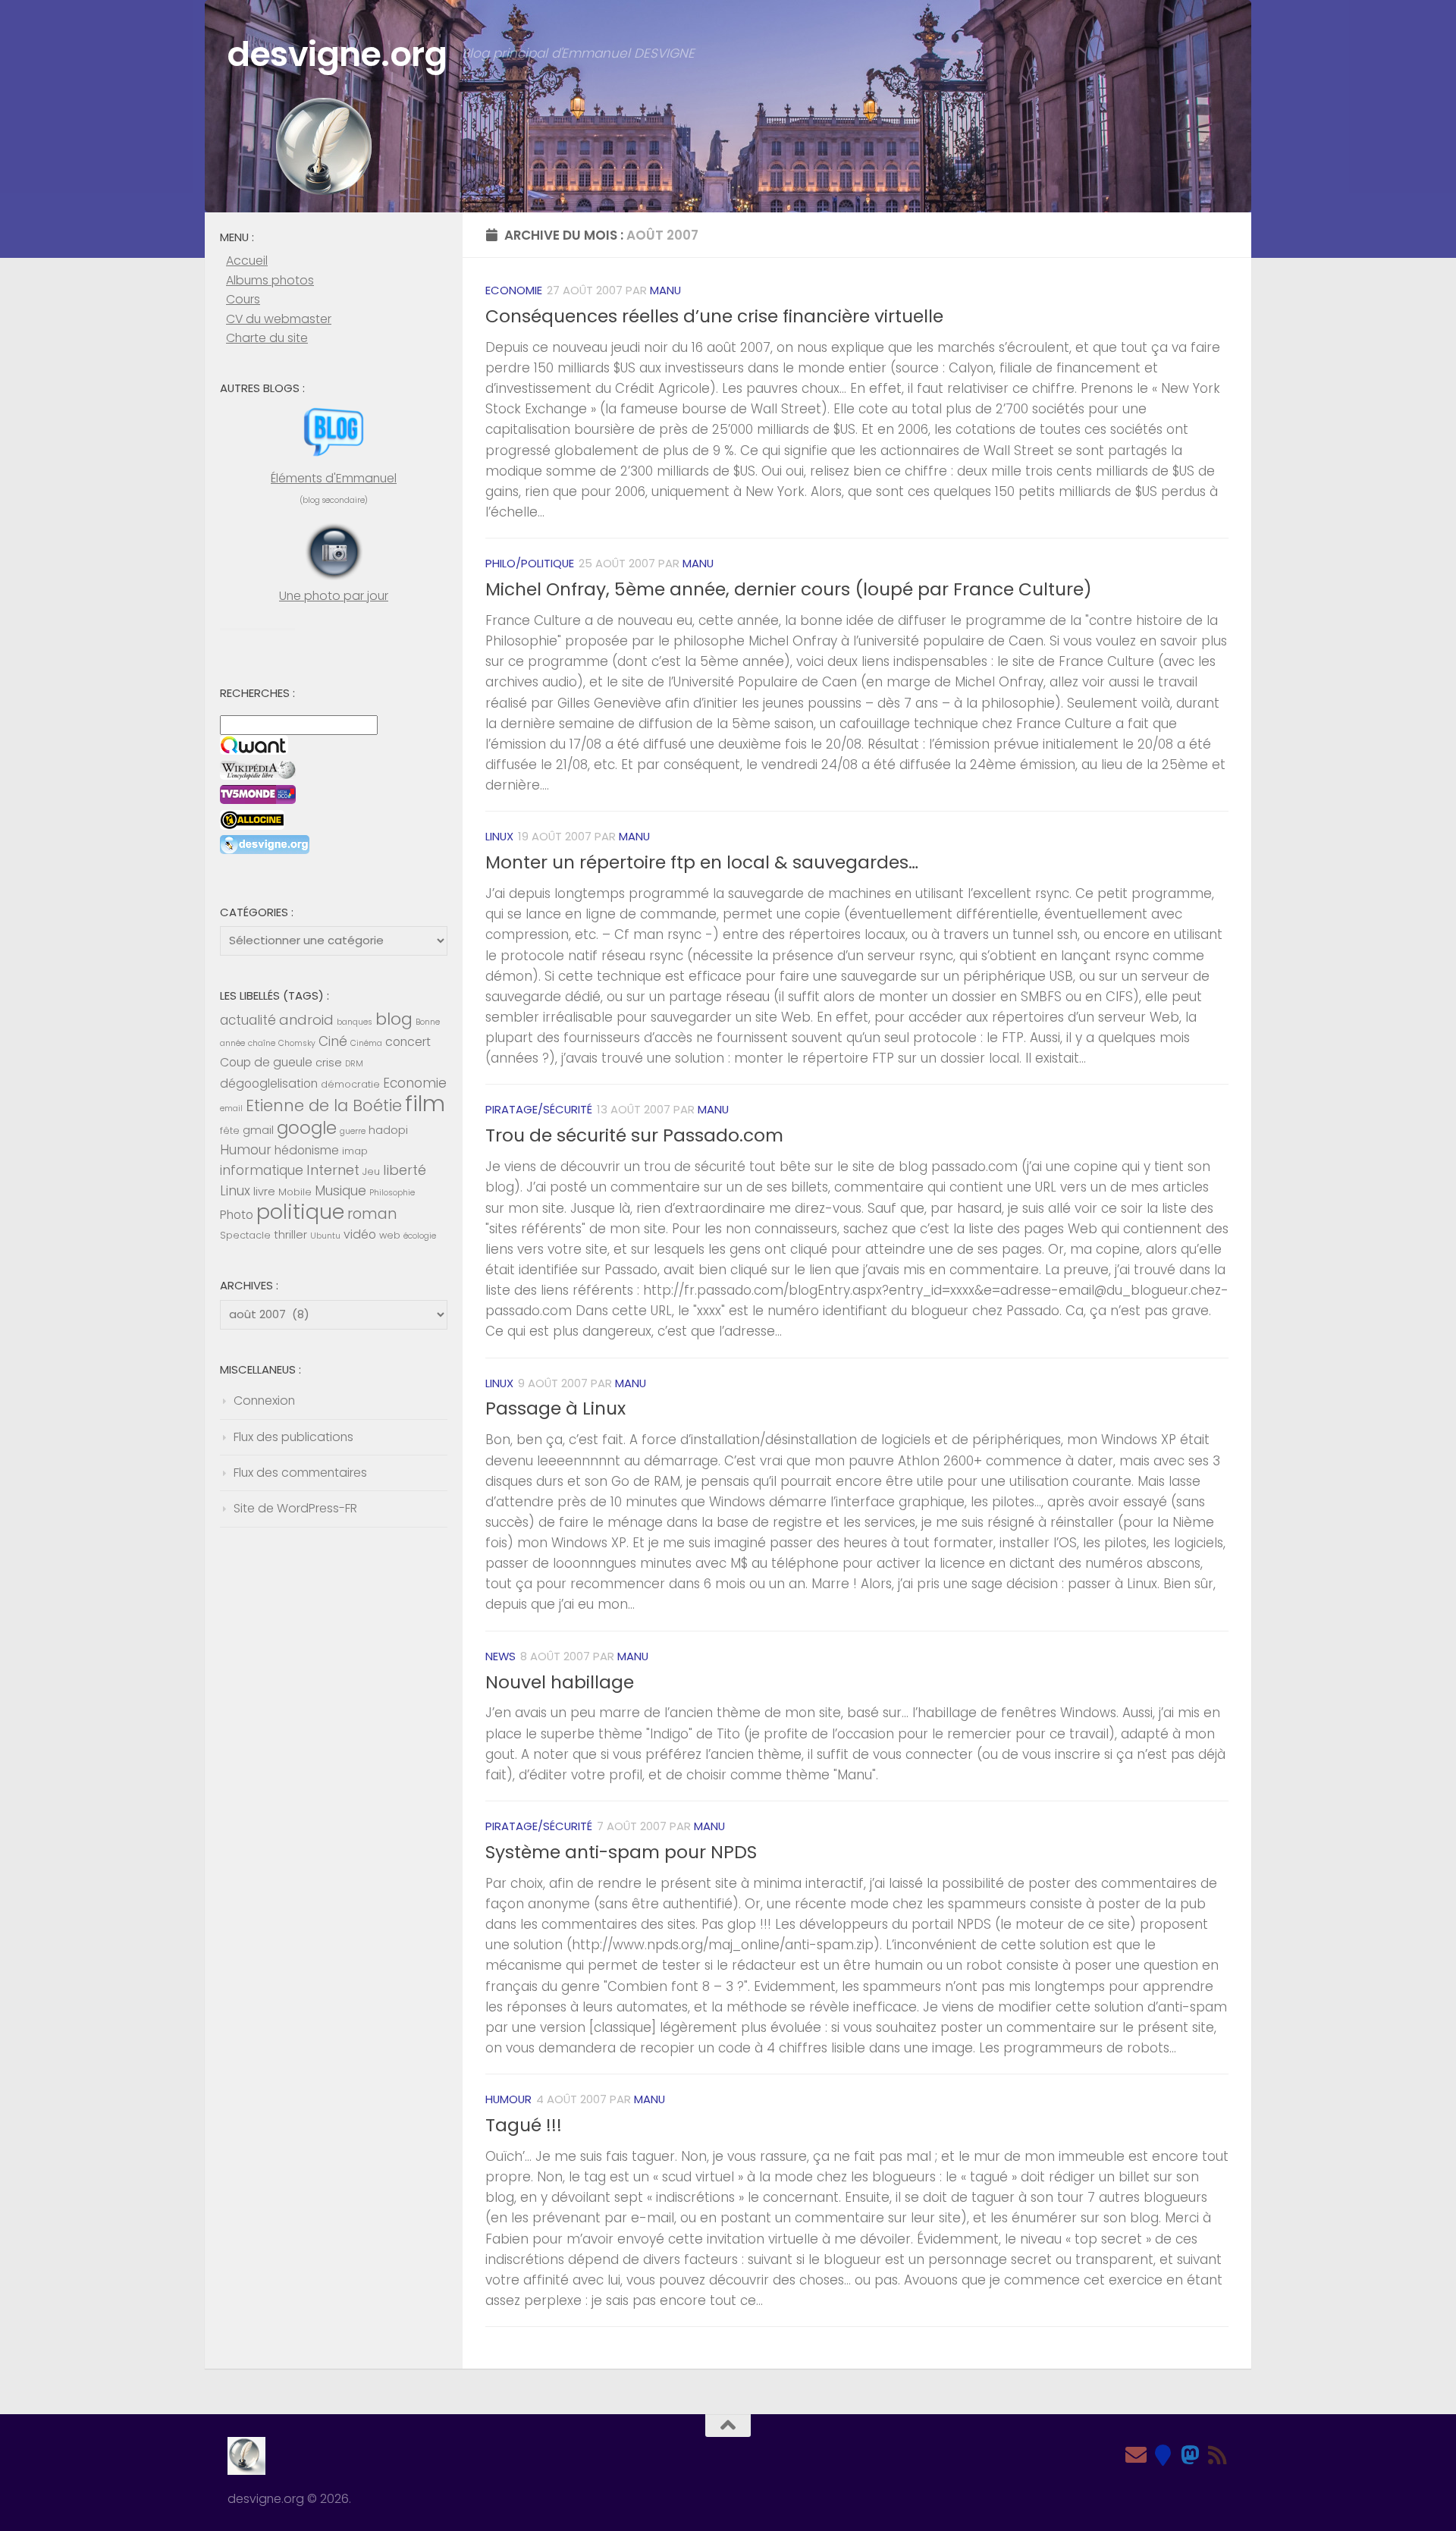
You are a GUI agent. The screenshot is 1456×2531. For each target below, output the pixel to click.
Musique (340, 1191)
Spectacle (245, 1235)
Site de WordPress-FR (295, 1508)
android (306, 1020)
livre (264, 1192)
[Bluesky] (1163, 2455)
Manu (665, 290)
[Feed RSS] (1218, 2455)
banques (355, 1022)
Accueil (247, 261)
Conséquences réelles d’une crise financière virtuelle (714, 316)
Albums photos (270, 280)
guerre (353, 1131)
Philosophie (392, 1193)
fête (230, 1130)
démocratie (350, 1084)
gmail (258, 1130)
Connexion (264, 1401)
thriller (290, 1235)
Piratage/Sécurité (539, 1109)
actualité (248, 1020)
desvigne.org (337, 54)
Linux (499, 836)
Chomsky (297, 1043)
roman (372, 1214)
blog (394, 1019)
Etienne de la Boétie (324, 1105)
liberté (405, 1170)
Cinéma (366, 1043)
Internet (333, 1170)
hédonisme (307, 1150)
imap (355, 1151)
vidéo (360, 1234)
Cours (243, 299)
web (390, 1235)
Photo (237, 1215)
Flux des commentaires (300, 1473)
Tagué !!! (524, 2125)
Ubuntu (325, 1236)
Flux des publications (293, 1437)
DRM (354, 1064)
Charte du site (267, 338)
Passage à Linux (555, 1408)
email (231, 1108)
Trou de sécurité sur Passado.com (634, 1135)
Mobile (295, 1192)
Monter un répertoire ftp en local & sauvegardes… (702, 862)
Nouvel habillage (560, 1682)
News (500, 1656)
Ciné (333, 1041)
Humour (508, 2099)
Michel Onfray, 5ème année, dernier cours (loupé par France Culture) (789, 589)
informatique (262, 1170)
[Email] (1136, 2455)
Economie (514, 290)
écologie (420, 1236)
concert (408, 1042)
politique (300, 1212)
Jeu (371, 1171)
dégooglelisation (269, 1083)
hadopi (388, 1130)
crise (329, 1063)
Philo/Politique (530, 563)
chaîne (262, 1043)
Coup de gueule (266, 1062)
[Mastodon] (1191, 2455)
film (425, 1103)
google (307, 1128)
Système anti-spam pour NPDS (621, 1852)
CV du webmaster (279, 319)
